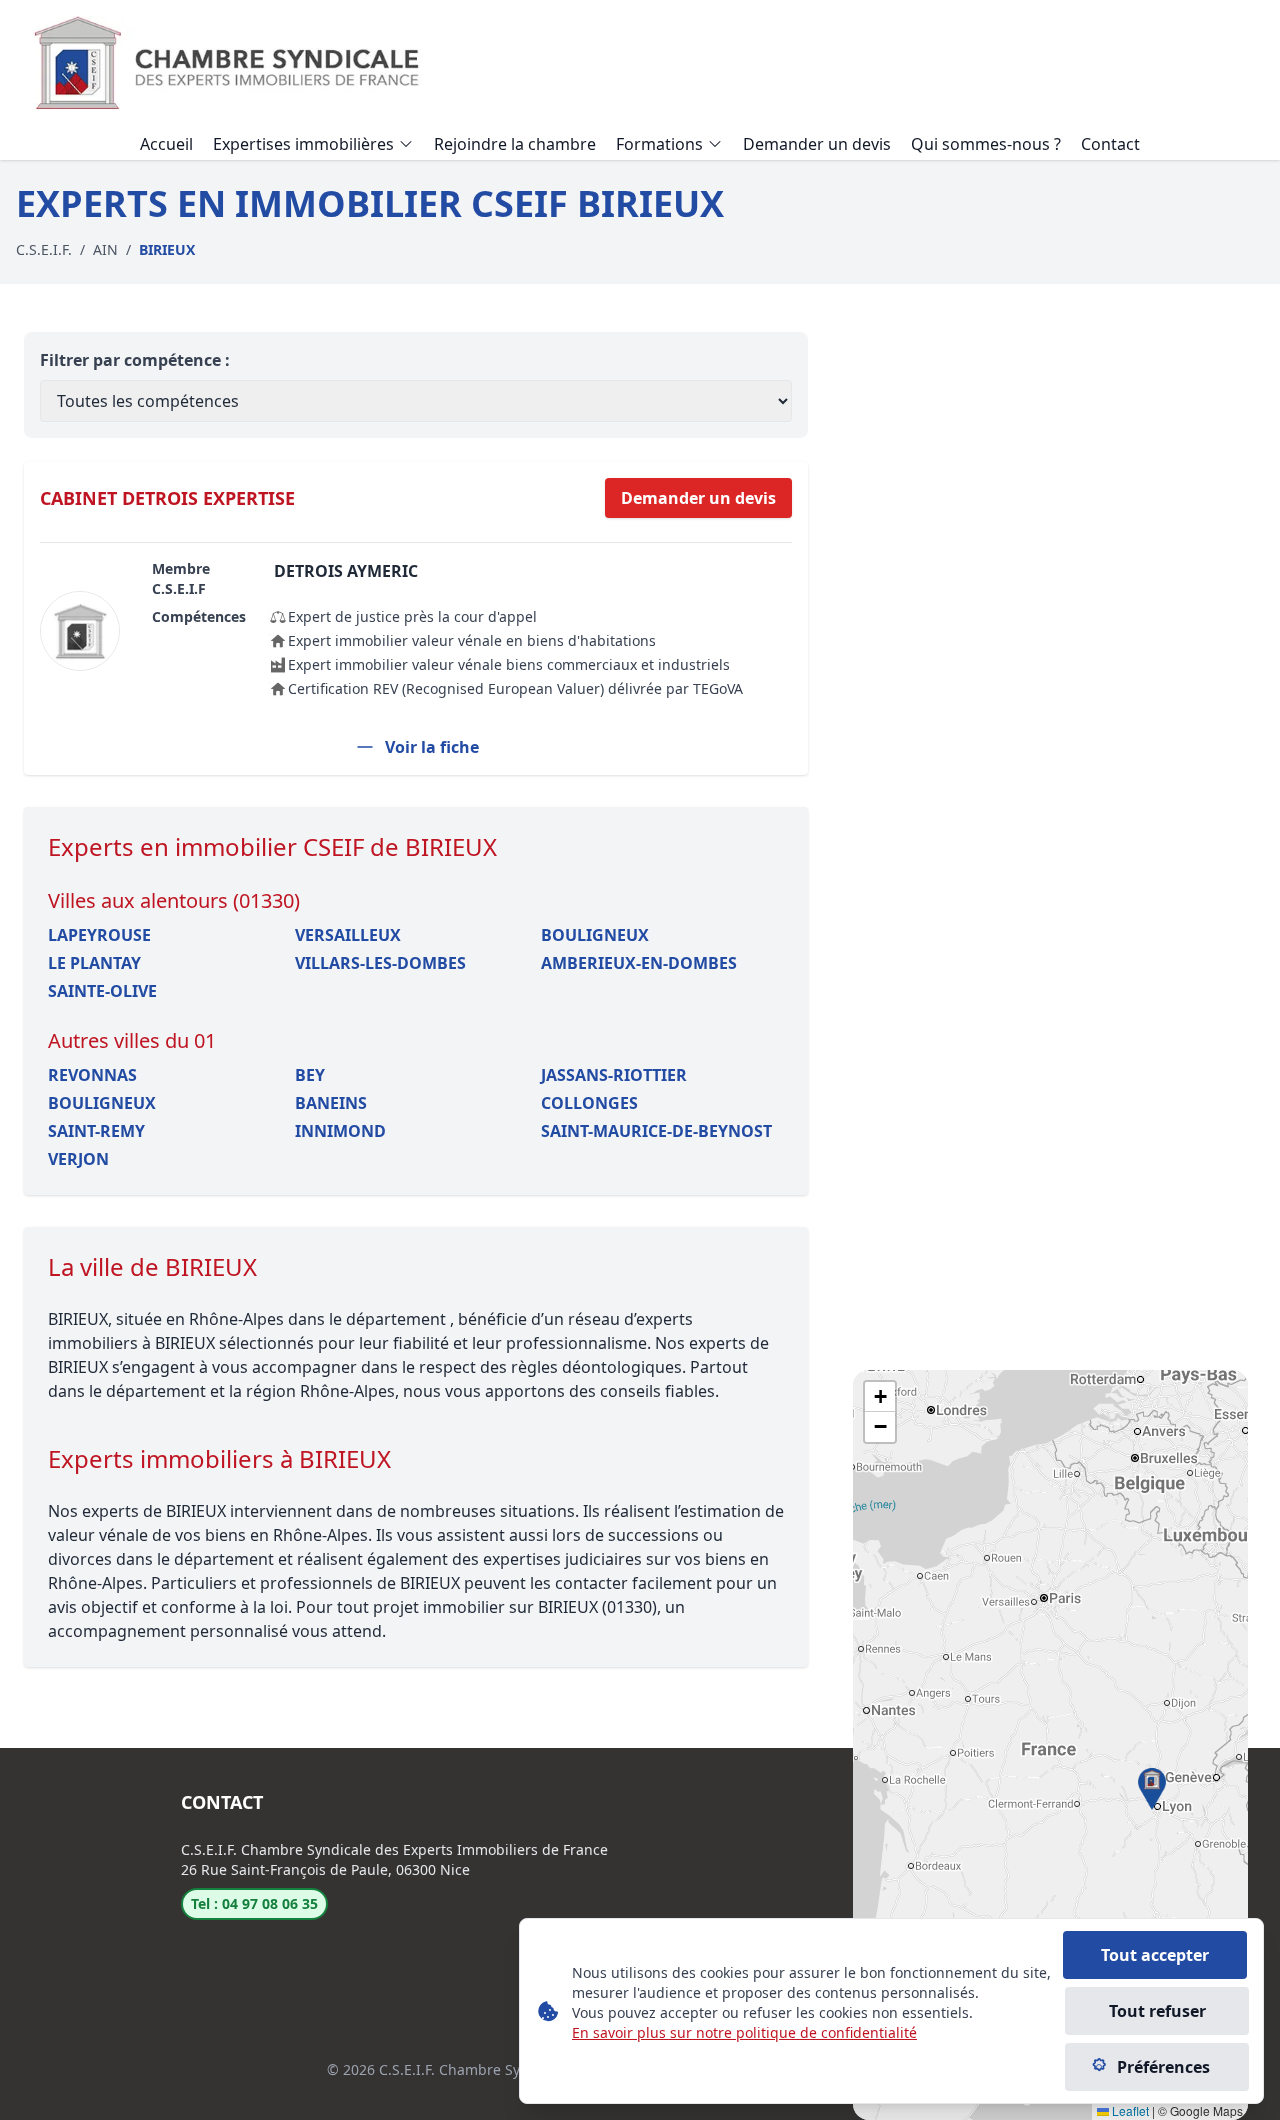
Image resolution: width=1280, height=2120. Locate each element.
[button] (1152, 1789)
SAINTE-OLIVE (102, 991)
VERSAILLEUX (348, 935)
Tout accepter (1155, 1955)
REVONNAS (92, 1075)
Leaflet (1129, 2110)
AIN (105, 249)
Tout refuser (1157, 2011)
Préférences (1163, 2067)
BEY (310, 1075)
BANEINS (331, 1103)
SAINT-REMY (96, 1131)
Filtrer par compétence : (135, 360)
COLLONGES (589, 1103)
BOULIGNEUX (595, 935)
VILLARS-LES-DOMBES (380, 963)
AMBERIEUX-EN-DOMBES (639, 963)
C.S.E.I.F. (44, 249)
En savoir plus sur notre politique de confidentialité (744, 2032)
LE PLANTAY (94, 963)
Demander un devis (698, 498)
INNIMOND (340, 1131)
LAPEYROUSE (99, 935)
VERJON (78, 1159)
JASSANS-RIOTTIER (614, 1075)
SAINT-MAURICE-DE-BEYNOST (656, 1131)
